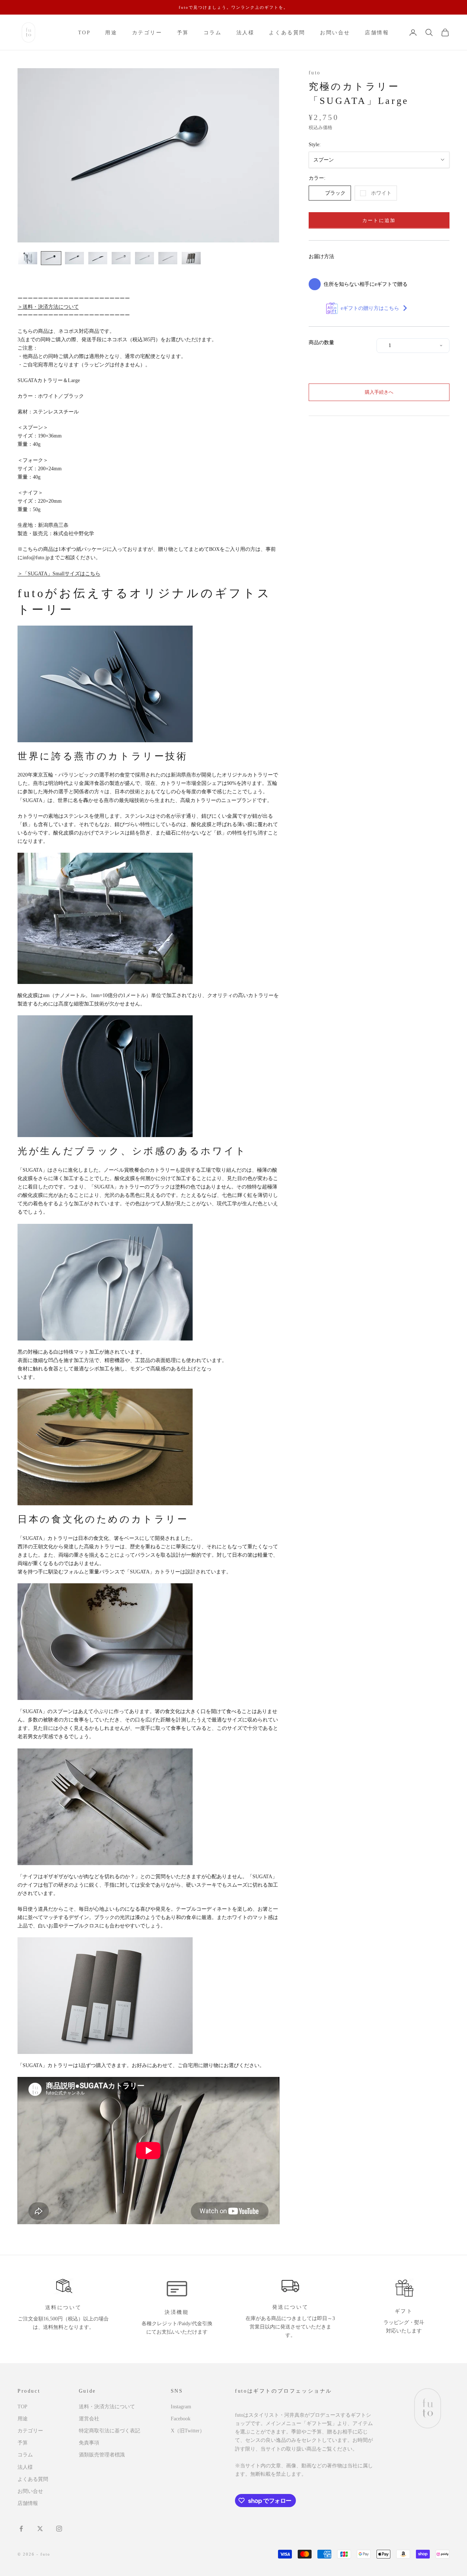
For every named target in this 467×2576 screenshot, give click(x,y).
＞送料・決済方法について (48, 307)
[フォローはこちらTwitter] (40, 2529)
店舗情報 (377, 32)
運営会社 (89, 2419)
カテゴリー (147, 32)
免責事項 (89, 2443)
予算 (183, 32)
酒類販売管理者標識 (102, 2455)
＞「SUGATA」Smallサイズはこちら (59, 574)
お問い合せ (335, 32)
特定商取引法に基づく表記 (109, 2431)
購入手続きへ (379, 392)
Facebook (181, 2419)
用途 (111, 32)
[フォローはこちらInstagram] (59, 2529)
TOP (84, 32)
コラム (213, 32)
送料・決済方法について (107, 2407)
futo (315, 73)
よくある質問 (287, 32)
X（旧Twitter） (188, 2431)
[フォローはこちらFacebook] (21, 2529)
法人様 (246, 32)
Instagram (181, 2407)
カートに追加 (379, 220)
